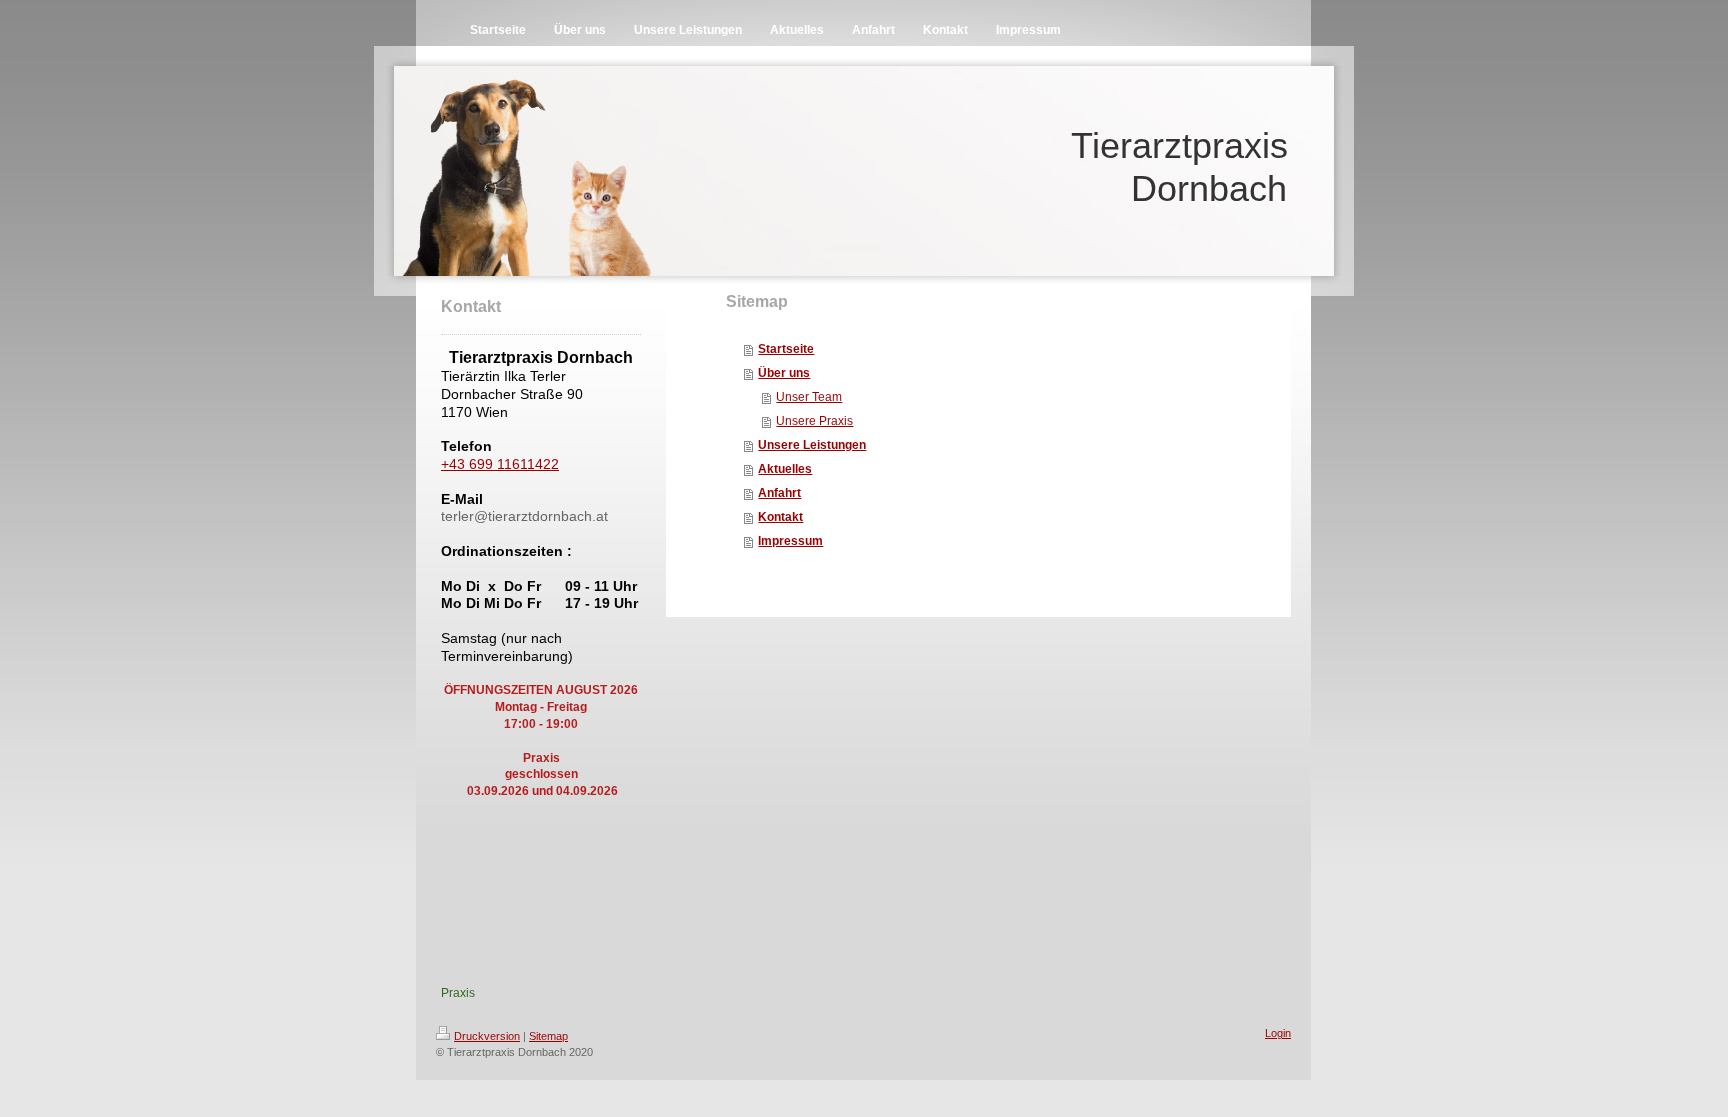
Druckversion (487, 1036)
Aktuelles (785, 469)
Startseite (786, 349)
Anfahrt (779, 493)
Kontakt (780, 517)
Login (1278, 1033)
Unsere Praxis (814, 421)
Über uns (784, 373)
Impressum (790, 541)
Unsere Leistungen (812, 445)
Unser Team (809, 397)
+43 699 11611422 (500, 464)
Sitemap (548, 1036)
